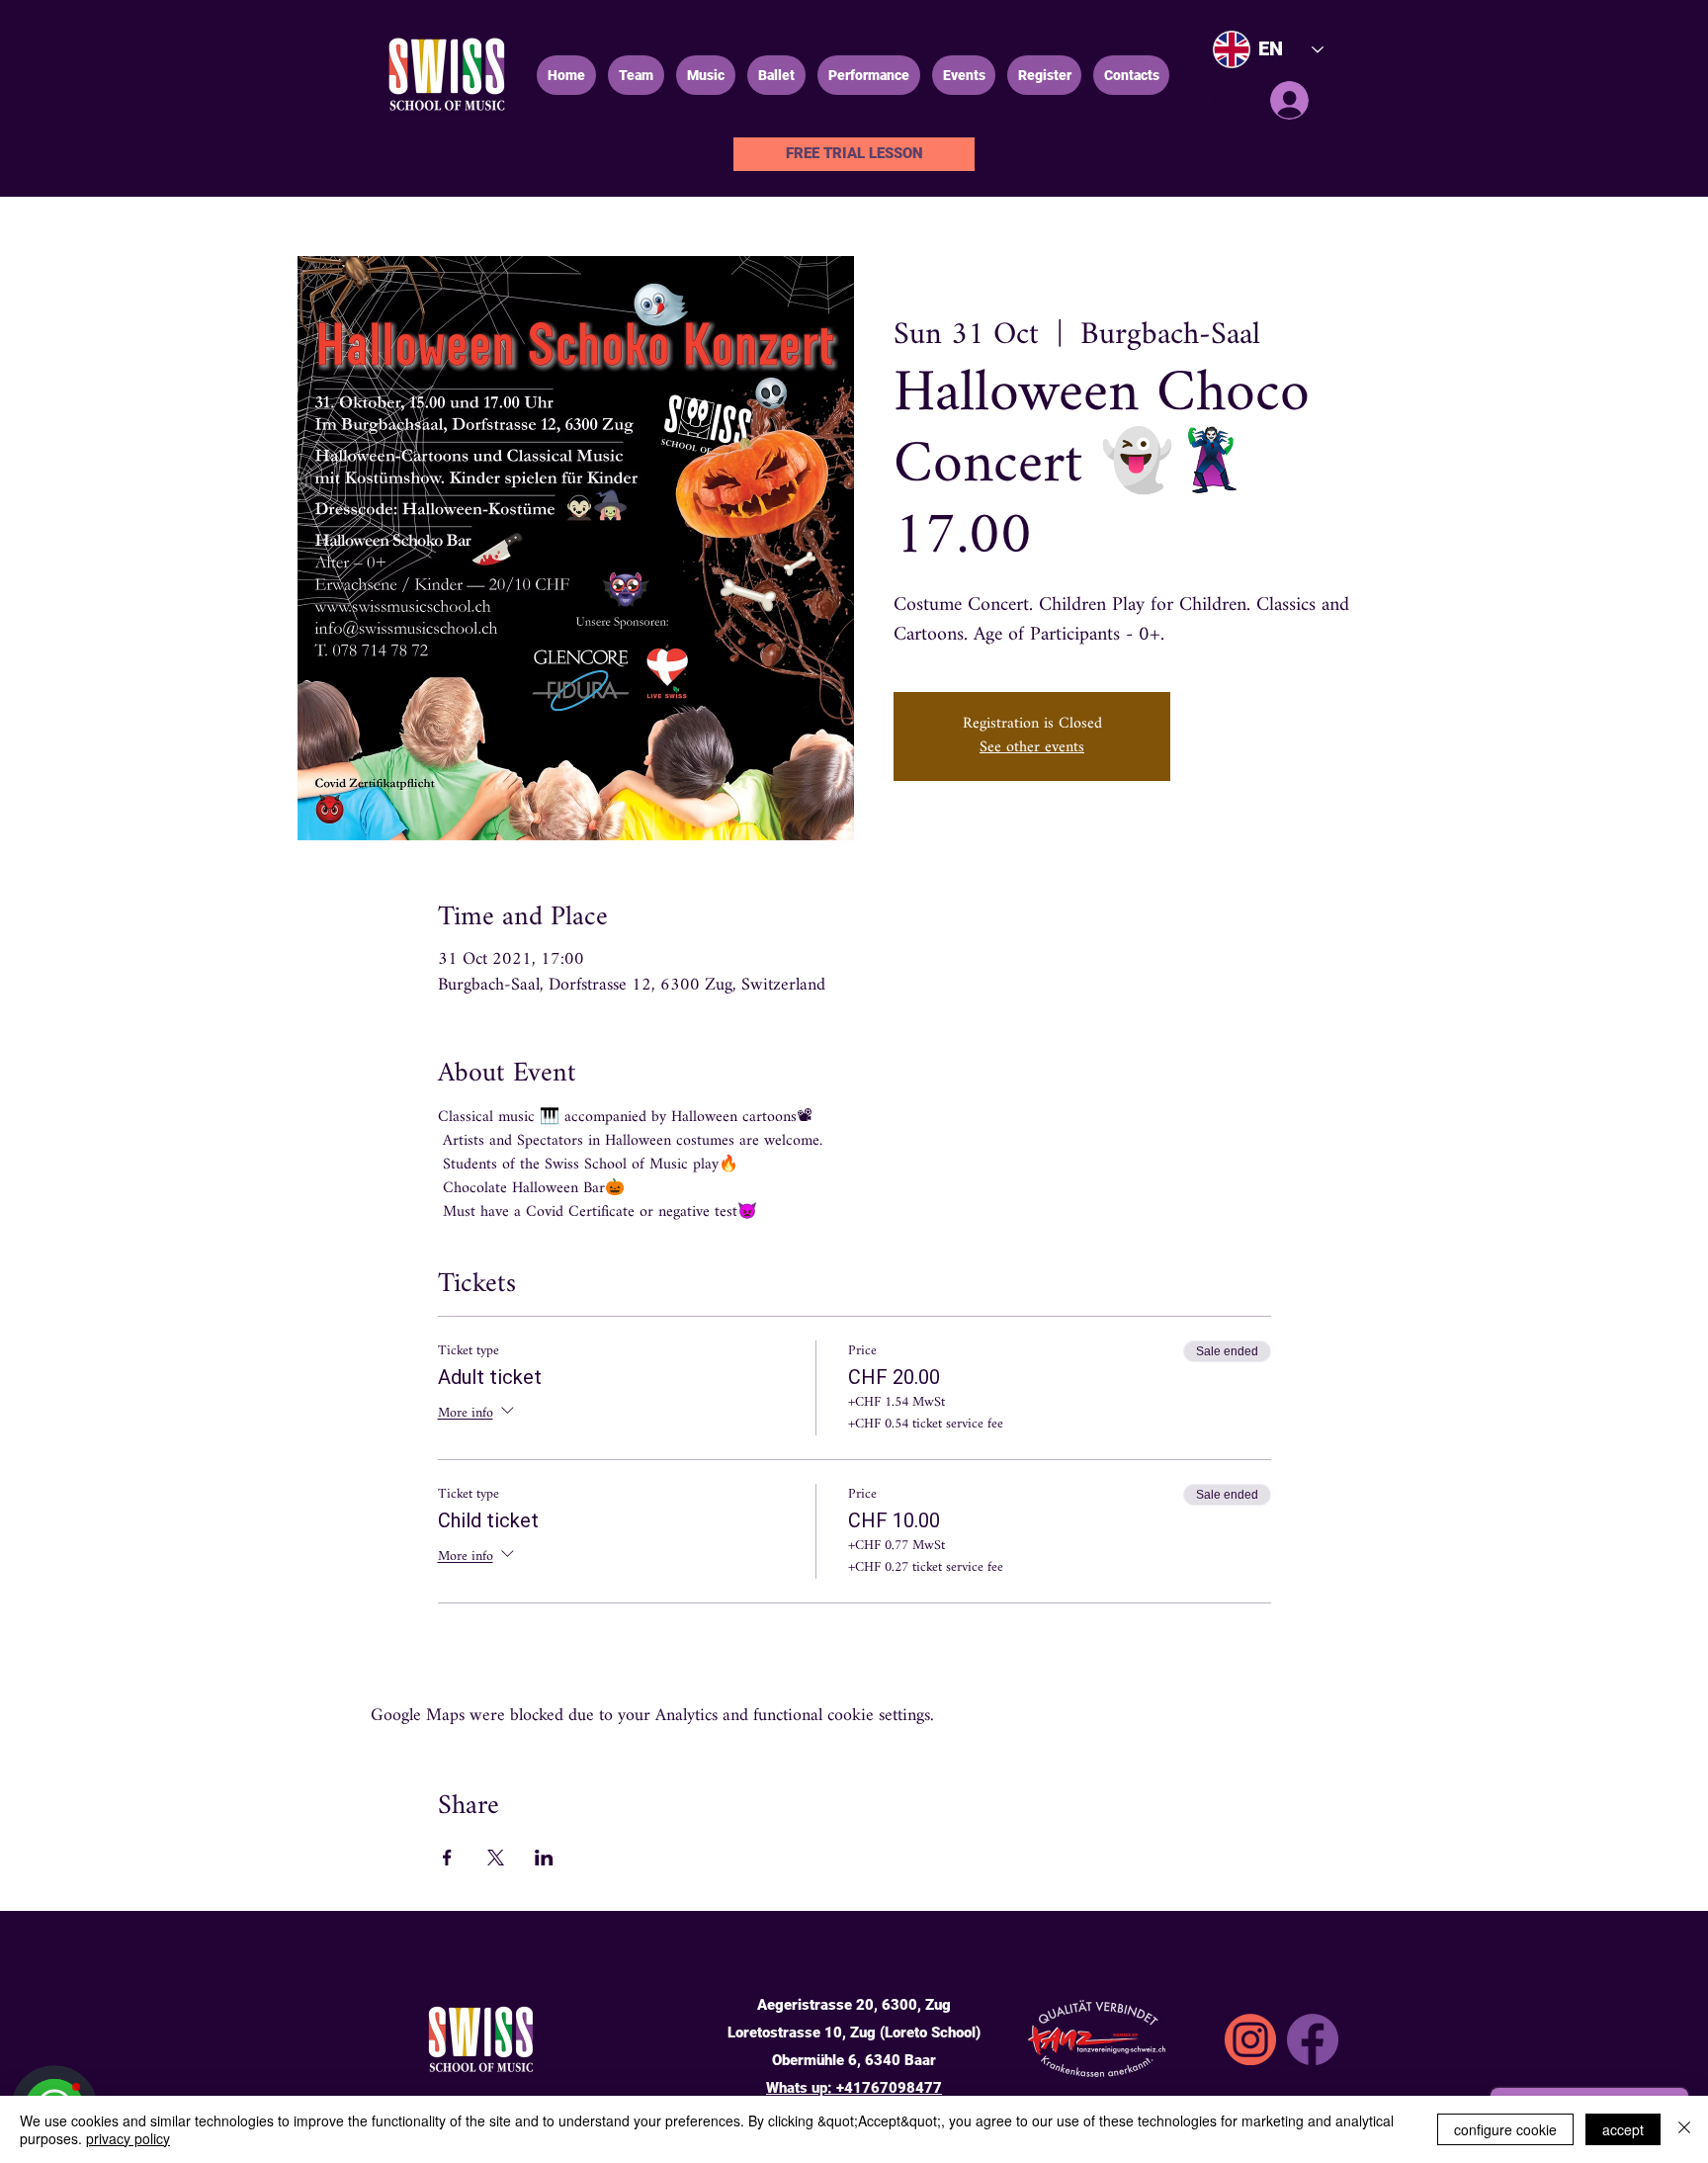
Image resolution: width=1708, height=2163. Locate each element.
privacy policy (128, 2138)
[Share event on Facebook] (447, 1858)
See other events (1032, 748)
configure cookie (1505, 2129)
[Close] (1684, 2129)
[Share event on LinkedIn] (544, 1858)
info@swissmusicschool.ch (854, 1947)
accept (1623, 2129)
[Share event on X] (496, 1858)
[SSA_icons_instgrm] (1250, 2039)
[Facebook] (1313, 2039)
